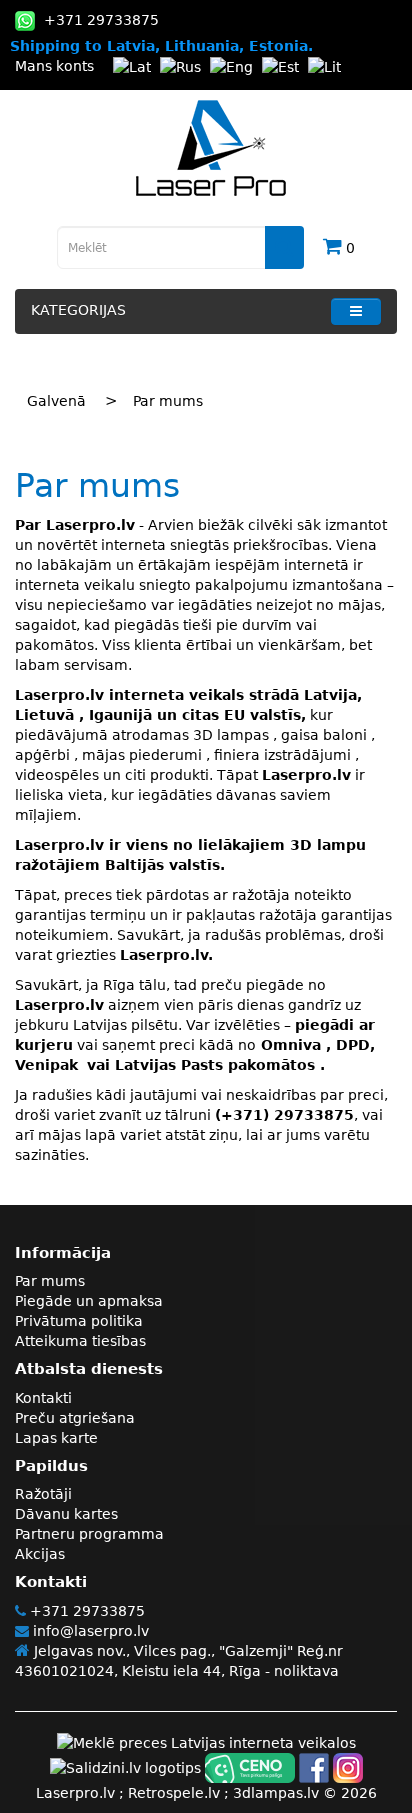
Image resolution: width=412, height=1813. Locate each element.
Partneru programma (89, 1534)
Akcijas (40, 1554)
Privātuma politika (79, 1321)
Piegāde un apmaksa (89, 1301)
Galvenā (56, 401)
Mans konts (54, 66)
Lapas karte (56, 1438)
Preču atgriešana (75, 1418)
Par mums (168, 401)
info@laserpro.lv (89, 1631)
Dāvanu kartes (66, 1514)
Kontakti (43, 1398)
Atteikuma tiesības (80, 1341)
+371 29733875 (85, 1611)
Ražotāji (43, 1494)
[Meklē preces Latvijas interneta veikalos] (206, 1742)
